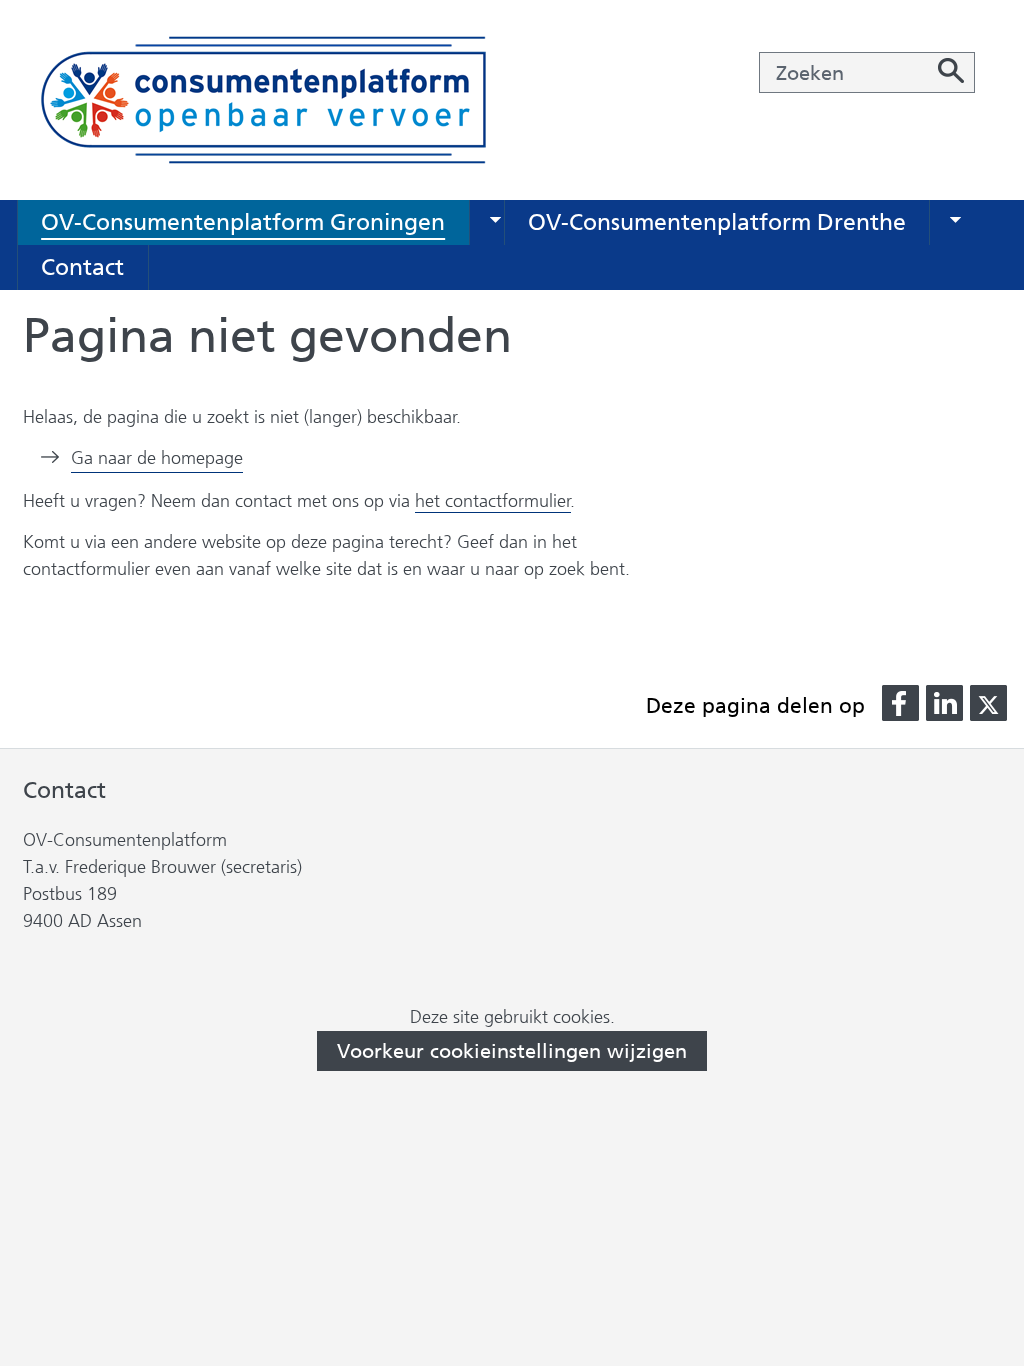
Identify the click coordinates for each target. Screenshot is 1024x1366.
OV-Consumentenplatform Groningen (243, 222)
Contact (82, 267)
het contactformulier (493, 501)
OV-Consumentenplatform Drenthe (717, 222)
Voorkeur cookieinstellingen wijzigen (512, 1051)
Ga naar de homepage (157, 458)
